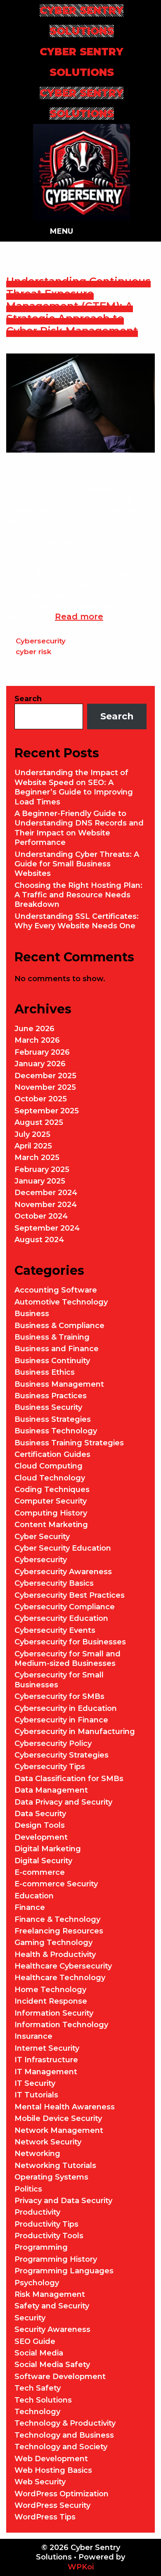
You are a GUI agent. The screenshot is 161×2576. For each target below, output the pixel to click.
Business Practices (51, 1396)
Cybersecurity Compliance (65, 1607)
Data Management (51, 1790)
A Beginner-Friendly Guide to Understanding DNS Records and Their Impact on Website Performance (79, 828)
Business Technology (56, 1431)
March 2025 (37, 1158)
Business (32, 1314)
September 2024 (47, 1228)
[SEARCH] (121, 231)
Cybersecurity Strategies (62, 1755)
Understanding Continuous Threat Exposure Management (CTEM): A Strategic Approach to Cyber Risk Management (78, 306)
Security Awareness (52, 2329)
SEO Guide (35, 2341)
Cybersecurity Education (61, 1618)
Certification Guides (52, 1454)
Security (30, 2318)
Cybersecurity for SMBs (59, 1696)
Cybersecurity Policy (53, 1743)
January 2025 (40, 1181)
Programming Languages (64, 2271)
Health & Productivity (55, 1955)
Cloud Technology (50, 1478)
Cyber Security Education (63, 1548)
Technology (37, 2412)
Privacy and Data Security (63, 2201)
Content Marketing (51, 1525)
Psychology (37, 2283)
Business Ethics (45, 1372)
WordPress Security (52, 2505)
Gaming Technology (53, 1943)
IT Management (46, 2072)
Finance (30, 1907)
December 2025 (45, 1076)
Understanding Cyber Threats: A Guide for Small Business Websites (77, 864)
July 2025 (32, 1134)
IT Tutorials (36, 2095)
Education (34, 1896)
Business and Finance (57, 1349)
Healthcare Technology (60, 1978)
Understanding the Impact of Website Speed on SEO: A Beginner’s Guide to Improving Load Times (74, 787)
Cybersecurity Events (55, 1630)
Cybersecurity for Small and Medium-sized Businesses (67, 1659)
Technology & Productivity (65, 2423)
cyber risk (33, 652)
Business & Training (52, 1337)
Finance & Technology (57, 1919)
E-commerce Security (56, 1884)
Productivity (37, 2212)
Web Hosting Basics (53, 2470)
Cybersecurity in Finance (61, 1720)
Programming (41, 2247)
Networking (37, 2154)
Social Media (39, 2353)
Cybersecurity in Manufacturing (75, 1732)
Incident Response (51, 2001)
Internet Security (47, 2048)
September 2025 (47, 1111)
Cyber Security (42, 1537)
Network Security (48, 2142)
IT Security (35, 2083)
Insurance (33, 2036)
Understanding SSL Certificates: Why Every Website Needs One (77, 921)
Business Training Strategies (69, 1443)
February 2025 (42, 1169)
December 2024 (46, 1193)
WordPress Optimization (62, 2494)
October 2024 (41, 1216)
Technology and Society (61, 2447)
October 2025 (41, 1099)
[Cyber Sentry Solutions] (82, 172)
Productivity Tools (49, 2236)
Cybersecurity (41, 641)
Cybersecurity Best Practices (70, 1595)
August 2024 (39, 1240)
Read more (79, 617)
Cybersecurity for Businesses (70, 1642)
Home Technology (50, 1990)
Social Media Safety (52, 2365)
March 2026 (37, 1040)
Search (28, 699)
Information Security (54, 2013)
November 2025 (45, 1087)
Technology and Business (64, 2435)
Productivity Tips (46, 2224)
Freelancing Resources (59, 1931)
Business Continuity (52, 1361)
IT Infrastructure (46, 2060)
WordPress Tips (45, 2517)
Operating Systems (51, 2177)
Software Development (60, 2377)
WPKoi (81, 2567)
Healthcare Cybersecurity (63, 1966)
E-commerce (40, 1872)
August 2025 (39, 1122)
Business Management (59, 1384)
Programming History (56, 2259)
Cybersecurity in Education (66, 1708)
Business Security (48, 1407)
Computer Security (51, 1501)
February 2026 (42, 1052)
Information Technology (61, 2025)
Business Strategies (53, 1419)
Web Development (51, 2459)
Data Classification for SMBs (69, 1779)
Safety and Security (52, 2306)
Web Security (40, 2482)
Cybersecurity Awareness (63, 1572)
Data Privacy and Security (63, 1802)
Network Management (59, 2130)
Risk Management (50, 2294)
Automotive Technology (61, 1302)
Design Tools (40, 1825)
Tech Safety (38, 2388)
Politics (28, 2189)
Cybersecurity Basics (54, 1583)
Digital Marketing (48, 1849)
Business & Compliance (59, 1326)
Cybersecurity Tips (50, 1767)
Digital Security (43, 1861)
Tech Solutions (43, 2400)
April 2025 (33, 1146)
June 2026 (34, 1029)
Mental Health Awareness (65, 2107)
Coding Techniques (52, 1490)
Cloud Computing (49, 1466)
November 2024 (46, 1205)
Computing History (51, 1513)
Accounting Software (56, 1290)
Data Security (40, 1814)
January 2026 (40, 1064)
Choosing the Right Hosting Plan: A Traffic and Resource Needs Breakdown (78, 895)
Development (41, 1837)
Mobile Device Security (58, 2118)
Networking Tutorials (55, 2166)
